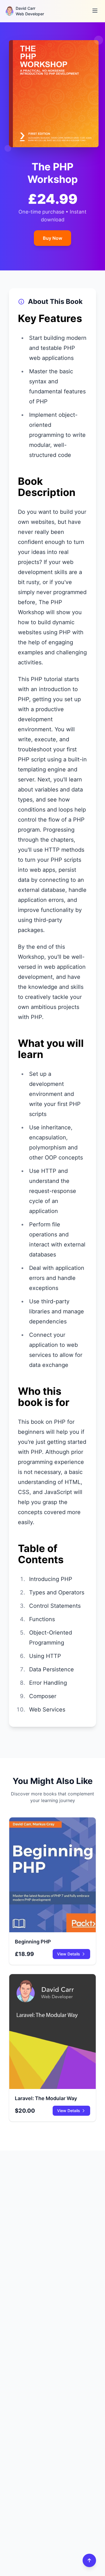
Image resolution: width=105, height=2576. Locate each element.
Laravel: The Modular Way (46, 2098)
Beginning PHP (33, 1942)
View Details (69, 1954)
